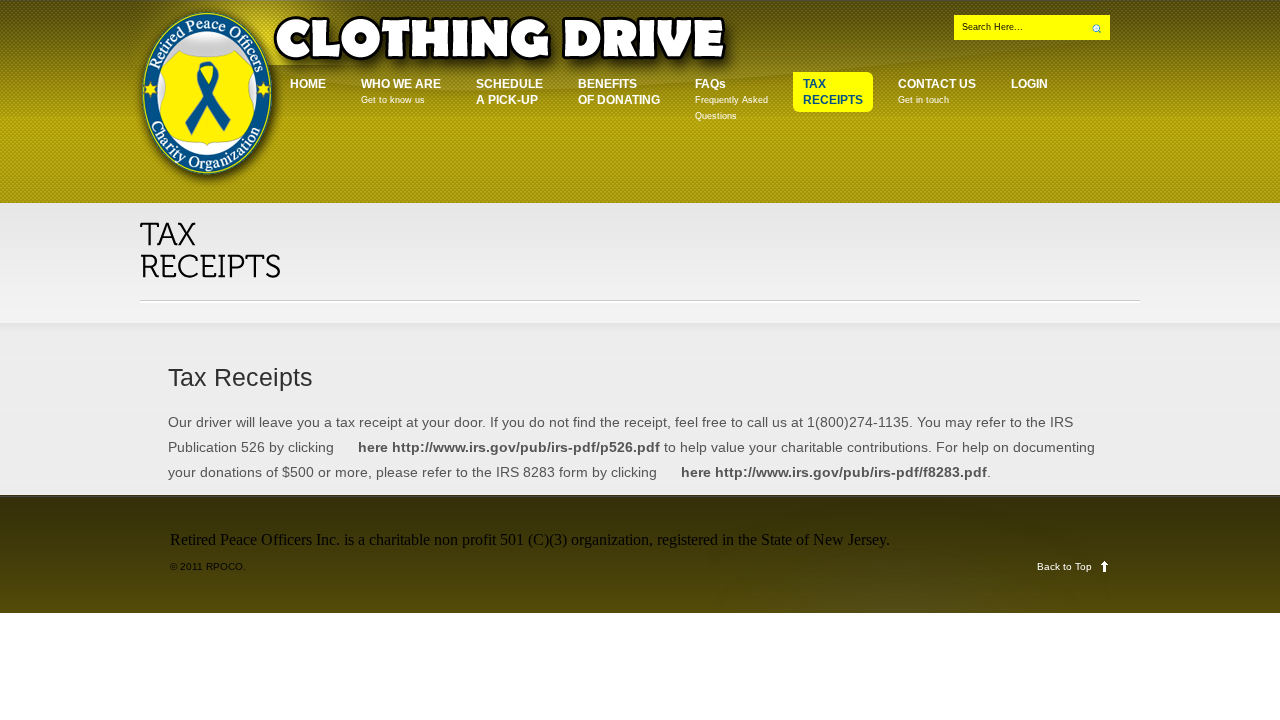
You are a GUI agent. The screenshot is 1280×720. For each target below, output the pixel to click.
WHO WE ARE (401, 91)
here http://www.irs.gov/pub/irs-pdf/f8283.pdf (834, 472)
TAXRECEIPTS (833, 92)
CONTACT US (937, 91)
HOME (308, 84)
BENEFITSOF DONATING (619, 92)
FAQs (731, 99)
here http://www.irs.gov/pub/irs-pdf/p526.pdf (509, 447)
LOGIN (1029, 84)
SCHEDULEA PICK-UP (509, 92)
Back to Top (1064, 566)
